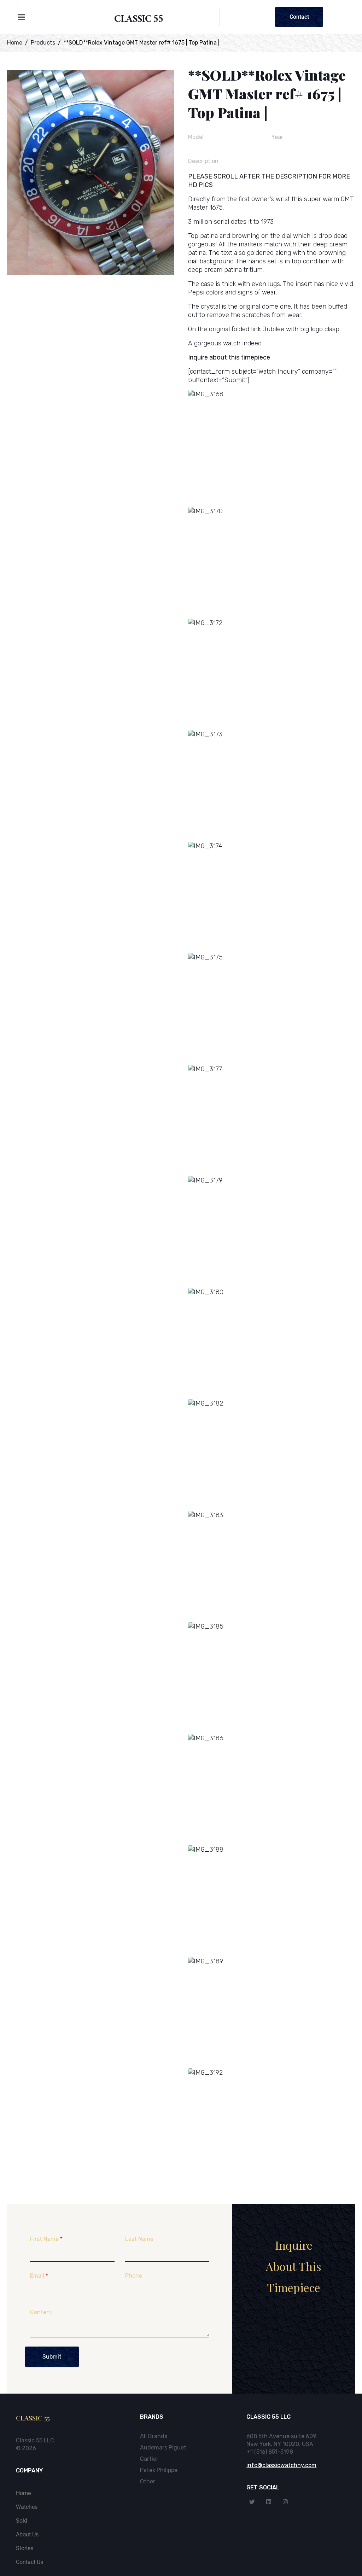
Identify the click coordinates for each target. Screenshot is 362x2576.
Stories (25, 2548)
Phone (134, 2276)
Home (23, 2493)
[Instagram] (285, 2502)
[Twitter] (252, 2502)
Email (39, 2276)
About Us (27, 2534)
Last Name (139, 2239)
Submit (52, 2357)
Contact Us (30, 2562)
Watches (27, 2507)
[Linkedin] (269, 2502)
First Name (46, 2239)
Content (41, 2312)
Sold (22, 2521)
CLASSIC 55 (139, 20)
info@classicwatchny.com (281, 2465)
